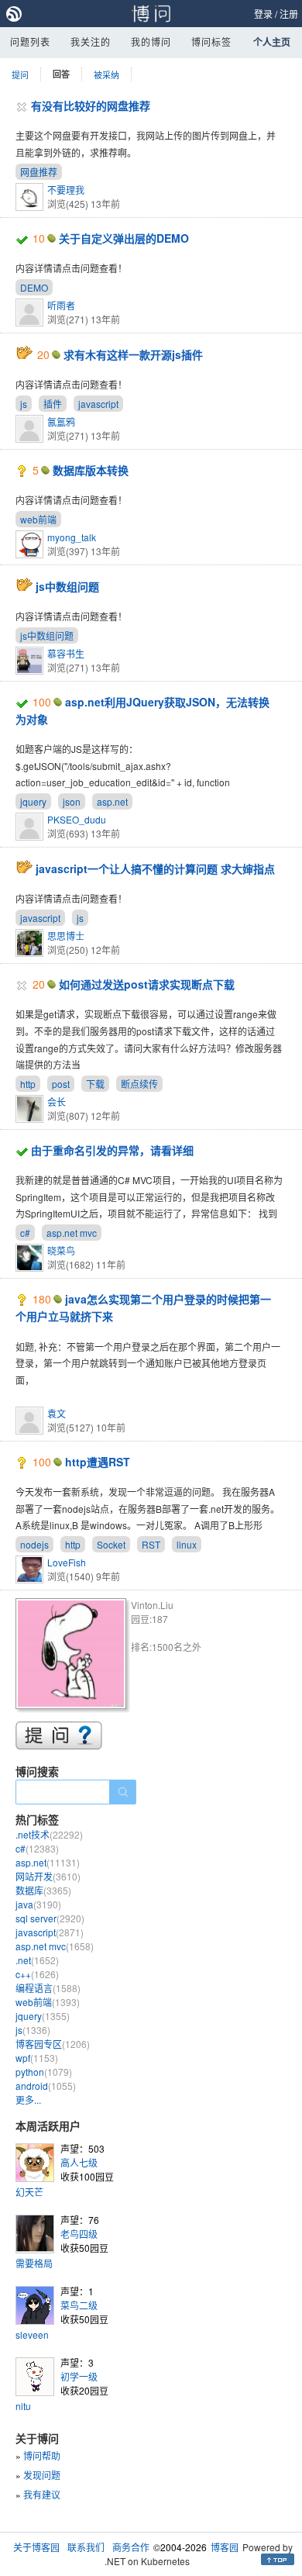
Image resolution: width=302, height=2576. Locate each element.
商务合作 (131, 2547)
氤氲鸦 (61, 421)
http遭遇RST (98, 1462)
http (28, 1084)
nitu (23, 2406)
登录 (263, 14)
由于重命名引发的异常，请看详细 (112, 1150)
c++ (37, 1974)
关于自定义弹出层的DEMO (124, 238)
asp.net (112, 801)
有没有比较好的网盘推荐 (91, 105)
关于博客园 (36, 2547)
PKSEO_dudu (77, 819)
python (44, 2072)
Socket (111, 1544)
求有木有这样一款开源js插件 (133, 354)
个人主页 (272, 42)
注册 (289, 14)
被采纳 (106, 74)
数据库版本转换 (91, 470)
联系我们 (86, 2547)
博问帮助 (42, 2455)
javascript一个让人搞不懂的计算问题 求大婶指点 (155, 868)
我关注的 (91, 41)
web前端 (38, 519)
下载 (95, 1084)
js (24, 404)
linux (187, 1544)
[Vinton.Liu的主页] (73, 1656)
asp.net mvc (72, 1233)
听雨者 (61, 305)
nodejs (34, 1544)
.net (37, 1960)
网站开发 (48, 1876)
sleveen (32, 2334)
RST (151, 1544)
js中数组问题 (67, 586)
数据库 (43, 1890)
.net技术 (49, 1834)
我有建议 (42, 2494)
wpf (37, 2058)
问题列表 (30, 41)
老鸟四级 (79, 2234)
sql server (50, 1918)
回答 (61, 74)
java (38, 1904)
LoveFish (67, 1562)
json (72, 801)
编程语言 (48, 1988)
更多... (28, 2099)
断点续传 (139, 1084)
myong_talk (72, 537)
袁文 (57, 1413)
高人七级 (79, 2162)
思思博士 (66, 936)
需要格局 (34, 2263)
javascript (98, 404)
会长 (57, 1102)
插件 (53, 404)
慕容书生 (66, 653)
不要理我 (66, 190)
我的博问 (151, 41)
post (61, 1084)
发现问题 (42, 2475)
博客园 (225, 2547)
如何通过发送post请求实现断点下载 (147, 984)
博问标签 (211, 41)
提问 (20, 74)
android (46, 2086)
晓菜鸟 (61, 1250)
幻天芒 (29, 2192)
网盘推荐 (39, 172)
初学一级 (79, 2376)
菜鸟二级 (79, 2305)
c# (25, 1233)
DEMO (34, 287)
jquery (33, 801)
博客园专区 (53, 2044)
